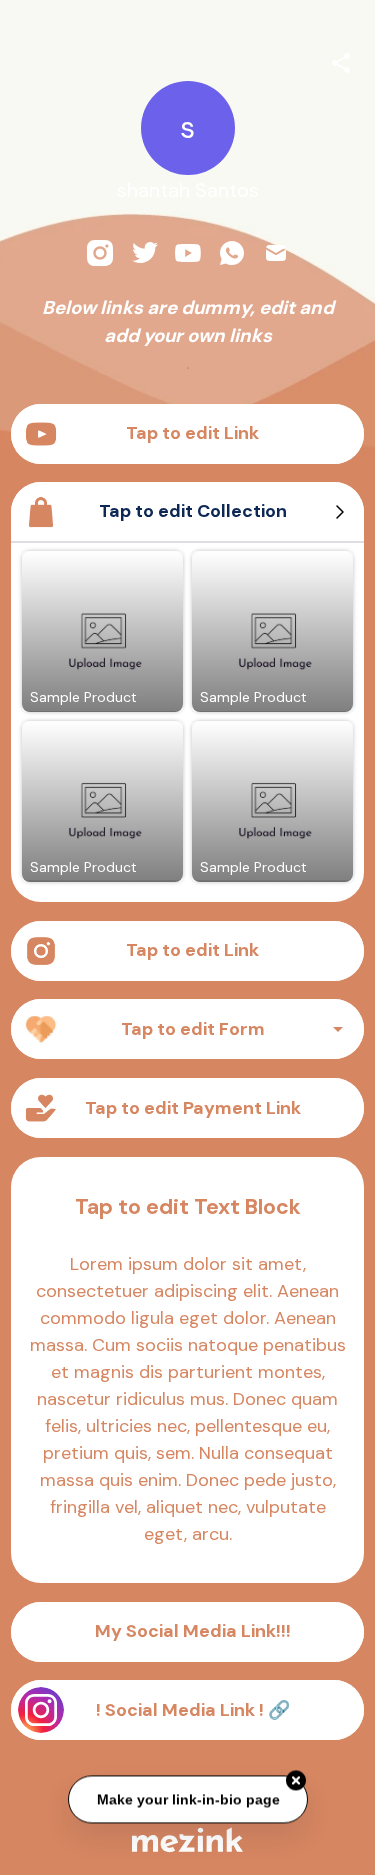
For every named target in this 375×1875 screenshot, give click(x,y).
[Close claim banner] (296, 1779)
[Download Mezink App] (187, 1839)
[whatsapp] (232, 253)
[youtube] (188, 253)
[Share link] (341, 60)
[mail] (276, 253)
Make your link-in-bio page (187, 1798)
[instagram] (100, 253)
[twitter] (144, 253)
